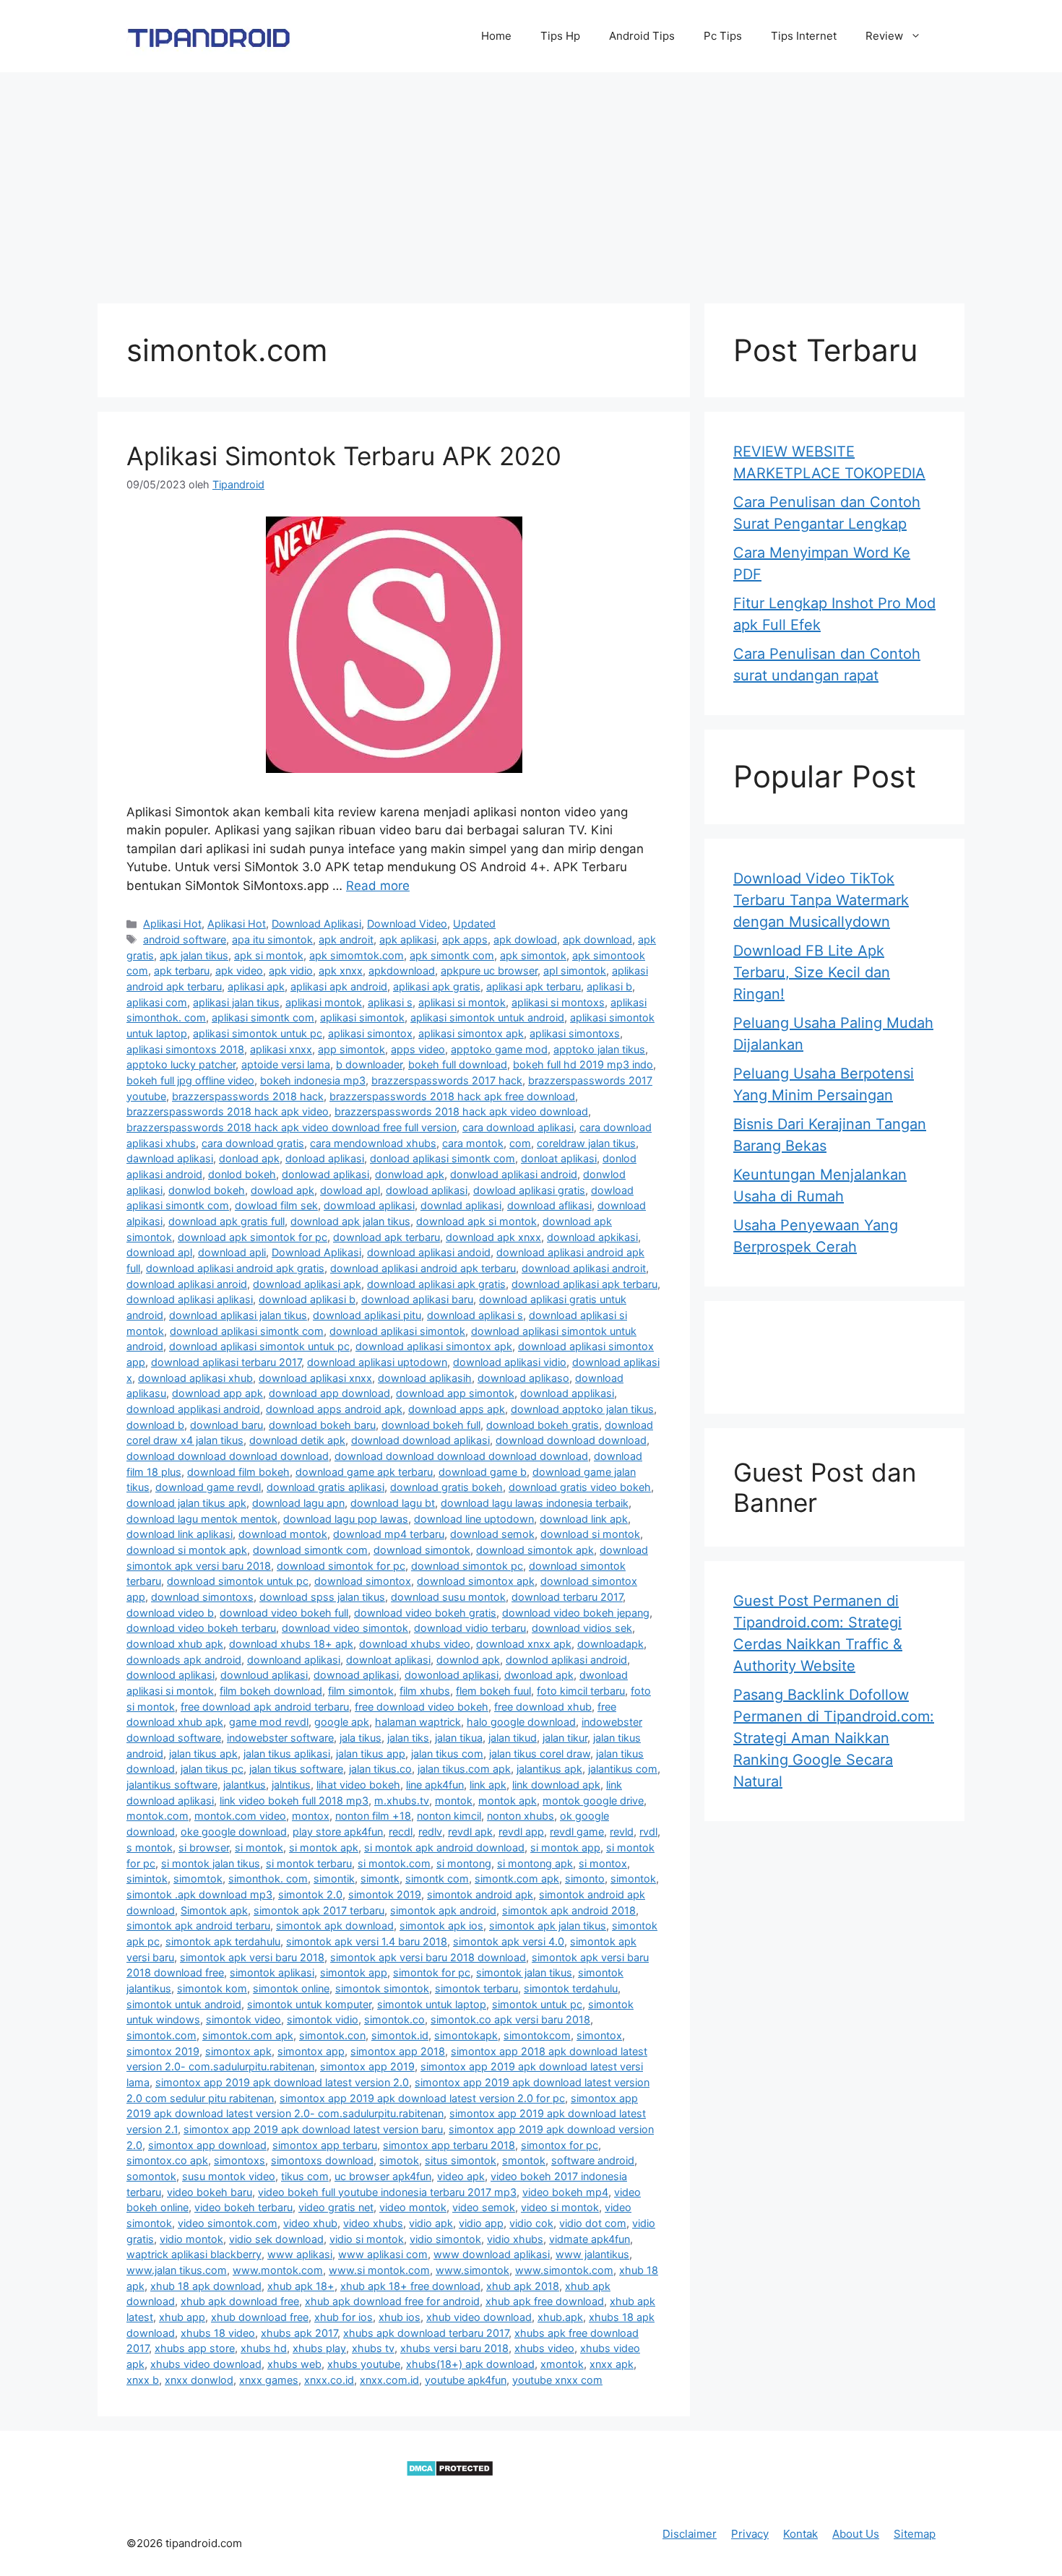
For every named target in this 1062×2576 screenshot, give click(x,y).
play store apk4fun (338, 1832)
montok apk (508, 1801)
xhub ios (400, 2317)
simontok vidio (323, 2019)
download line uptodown (474, 1519)
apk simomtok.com (357, 955)
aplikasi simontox (370, 1033)
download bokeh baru (322, 1425)
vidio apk (431, 2223)
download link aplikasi (180, 1534)
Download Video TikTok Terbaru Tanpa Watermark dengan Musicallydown (821, 900)
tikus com (305, 2176)
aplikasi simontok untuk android (487, 1017)
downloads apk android (184, 1660)
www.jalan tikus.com (177, 2270)
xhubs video (544, 2348)
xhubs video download (206, 2364)
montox (311, 1816)
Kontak (800, 2534)
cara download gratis (253, 1143)
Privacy (750, 2534)
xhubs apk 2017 (299, 2333)
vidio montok (191, 2239)
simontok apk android (443, 1910)
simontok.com (161, 2035)
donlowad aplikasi (325, 1174)
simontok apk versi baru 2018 (252, 1957)
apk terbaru (182, 971)
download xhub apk (175, 1644)
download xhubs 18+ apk (291, 1644)
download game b (483, 1472)
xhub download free (260, 2317)
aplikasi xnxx (281, 1049)
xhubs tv (373, 2348)
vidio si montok (367, 2239)
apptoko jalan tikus (599, 1049)
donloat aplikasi (559, 1158)
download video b (170, 1613)
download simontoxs (202, 1597)
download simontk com (310, 1550)
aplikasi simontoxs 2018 (185, 1049)
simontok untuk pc (537, 2004)
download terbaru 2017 (567, 1597)
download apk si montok (476, 1221)
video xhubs (373, 2223)
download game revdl (208, 1487)
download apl (159, 1252)
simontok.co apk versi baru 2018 (510, 2019)
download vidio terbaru (470, 1628)
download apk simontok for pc (252, 1237)
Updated (474, 924)
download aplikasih (425, 1378)
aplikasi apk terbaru (534, 986)
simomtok (198, 1879)
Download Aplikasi (316, 924)
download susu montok (448, 1597)
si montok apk (324, 1847)
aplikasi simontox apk (471, 1033)
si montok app (565, 1847)
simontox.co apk (167, 2160)
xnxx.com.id (389, 2380)
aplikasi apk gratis (437, 986)
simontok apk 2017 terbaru (319, 1910)
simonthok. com (268, 1879)
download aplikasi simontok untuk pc (259, 1346)
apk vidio (291, 971)
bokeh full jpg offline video (190, 1080)
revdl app (521, 1832)
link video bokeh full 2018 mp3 (294, 1801)
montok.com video (240, 1816)
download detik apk (297, 1440)
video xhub (310, 2223)
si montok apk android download (444, 1847)
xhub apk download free (240, 2301)
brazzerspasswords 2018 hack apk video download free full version (292, 1127)
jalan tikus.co (380, 1769)
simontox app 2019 (367, 2066)
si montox (603, 1863)
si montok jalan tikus (211, 1863)
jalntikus (291, 1785)
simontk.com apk (517, 1879)
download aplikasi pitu (367, 1315)
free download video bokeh (422, 1707)
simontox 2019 (163, 2051)
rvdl (648, 1832)
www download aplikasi (492, 2254)
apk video (239, 971)
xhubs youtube (364, 2364)
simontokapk (466, 2035)
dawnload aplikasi (170, 1158)
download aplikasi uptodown (377, 1362)
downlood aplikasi (170, 1675)
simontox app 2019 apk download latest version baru (313, 2129)
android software (185, 939)
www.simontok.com (564, 2270)
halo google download (521, 1722)
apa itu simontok (272, 939)
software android (593, 2160)
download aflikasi (549, 1205)
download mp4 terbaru (389, 1534)
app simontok (351, 1049)
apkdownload (402, 971)
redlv (430, 1832)
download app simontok (455, 1393)
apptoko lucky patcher (181, 1064)
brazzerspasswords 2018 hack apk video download (461, 1111)
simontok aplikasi (272, 1972)
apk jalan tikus (194, 955)
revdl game (577, 1832)
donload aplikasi (325, 1158)
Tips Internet (804, 36)
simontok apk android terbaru (198, 1925)
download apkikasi (592, 1237)
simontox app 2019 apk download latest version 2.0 (282, 2082)
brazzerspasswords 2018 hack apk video (228, 1111)
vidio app (481, 2223)
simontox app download (207, 2145)
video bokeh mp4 (565, 2192)
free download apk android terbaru (265, 1707)
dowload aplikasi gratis (529, 1190)
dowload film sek (276, 1205)
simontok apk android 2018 (569, 1910)
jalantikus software (172, 1785)
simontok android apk (480, 1894)
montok (454, 1801)
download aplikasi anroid (187, 1284)
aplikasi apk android (339, 986)
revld (622, 1832)
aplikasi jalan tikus (236, 1002)
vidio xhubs (515, 2239)
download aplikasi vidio (510, 1362)
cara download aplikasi (518, 1127)
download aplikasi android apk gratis (235, 1268)
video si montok (560, 2207)
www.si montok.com (379, 2270)
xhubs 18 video (218, 2333)
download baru (226, 1425)
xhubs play (319, 2348)
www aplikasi (300, 2254)
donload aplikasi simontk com (442, 1158)
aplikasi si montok (462, 1002)
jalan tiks (408, 1738)
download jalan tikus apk (186, 1503)
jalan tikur (565, 1738)
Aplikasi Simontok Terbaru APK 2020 (344, 456)
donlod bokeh (242, 1174)
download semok (492, 1534)
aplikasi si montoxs (558, 1002)
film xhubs (425, 1691)
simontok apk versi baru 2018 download (428, 1957)
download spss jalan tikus (322, 1597)
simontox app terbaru (325, 2145)
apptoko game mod (499, 1049)
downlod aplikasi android (566, 1660)
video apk (461, 2176)
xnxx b (143, 2380)
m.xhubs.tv (402, 1801)
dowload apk (282, 1190)
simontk (380, 1879)
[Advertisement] (531, 181)
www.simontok (472, 2270)
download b (155, 1425)
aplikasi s (390, 1002)
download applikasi (567, 1393)
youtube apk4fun (466, 2380)
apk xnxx (341, 971)
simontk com (437, 1879)
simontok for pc (432, 1972)
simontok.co (394, 2019)
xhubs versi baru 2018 (454, 2348)
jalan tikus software (296, 1769)
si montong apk (535, 1863)
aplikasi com (157, 1002)
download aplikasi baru (417, 1299)
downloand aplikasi (294, 1660)
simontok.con (332, 2035)
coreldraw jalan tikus (586, 1143)
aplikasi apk (256, 986)
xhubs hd (264, 2348)
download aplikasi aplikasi (190, 1299)
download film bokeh (238, 1472)
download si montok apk (187, 1550)
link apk (488, 1785)
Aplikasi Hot (172, 924)
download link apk (584, 1519)
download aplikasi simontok (397, 1331)
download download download (571, 1440)
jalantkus (245, 1785)
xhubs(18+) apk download (470, 2364)
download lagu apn (298, 1503)
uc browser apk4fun (383, 2176)
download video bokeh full (284, 1613)
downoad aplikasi (356, 1675)
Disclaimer (690, 2534)
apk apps (465, 939)
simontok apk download (335, 1925)
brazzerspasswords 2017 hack (447, 1080)
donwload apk (410, 1174)
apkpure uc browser (489, 971)
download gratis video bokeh (580, 1487)
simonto (585, 1879)
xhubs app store (195, 2348)
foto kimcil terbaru (581, 1691)
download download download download (228, 1456)
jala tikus (361, 1738)
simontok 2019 (385, 1894)
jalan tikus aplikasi (287, 1754)
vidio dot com (593, 2223)
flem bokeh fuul (493, 1691)
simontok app (354, 1972)
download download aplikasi (420, 1440)
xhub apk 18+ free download (410, 2286)
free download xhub (543, 1707)
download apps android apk (334, 1409)
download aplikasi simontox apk (434, 1346)
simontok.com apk (248, 2035)
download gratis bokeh (446, 1487)
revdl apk (470, 1832)
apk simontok (533, 955)
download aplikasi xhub (195, 1378)
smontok (524, 2160)
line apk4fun (435, 1785)
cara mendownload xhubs (373, 1143)
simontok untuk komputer (309, 2004)
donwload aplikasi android (514, 1174)
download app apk (217, 1393)
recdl (401, 1832)
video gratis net (336, 2207)
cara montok (473, 1143)
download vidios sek (582, 1628)
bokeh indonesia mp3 (313, 1080)
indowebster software (280, 1738)
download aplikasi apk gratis (436, 1284)
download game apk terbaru (364, 1472)
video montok (413, 2207)
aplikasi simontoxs (575, 1033)
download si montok (590, 1534)
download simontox (363, 1581)
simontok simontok (382, 1988)
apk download (597, 939)
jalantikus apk (549, 1769)
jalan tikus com (447, 1754)
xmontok (562, 2364)
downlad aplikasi (461, 1205)
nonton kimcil (449, 1816)
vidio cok (531, 2223)
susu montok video (229, 2176)
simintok (147, 1879)
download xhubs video (415, 1644)
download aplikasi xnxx (315, 1378)
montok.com (157, 1816)
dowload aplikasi (427, 1190)
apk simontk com (452, 955)
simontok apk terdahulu (223, 1941)
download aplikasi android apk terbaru (423, 1268)
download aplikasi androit (584, 1268)
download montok (283, 1534)
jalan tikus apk (203, 1754)
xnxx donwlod (199, 2380)
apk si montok (269, 955)
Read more (378, 886)
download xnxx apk (524, 1644)
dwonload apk (539, 1675)
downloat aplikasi (388, 1660)
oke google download (234, 1832)
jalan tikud (513, 1738)
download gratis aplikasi (325, 1487)
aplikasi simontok (362, 1017)
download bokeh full (431, 1425)
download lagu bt (393, 1503)
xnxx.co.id (329, 2380)
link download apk (556, 1785)
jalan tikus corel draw (540, 1754)
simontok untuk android (184, 2004)
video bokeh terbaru (243, 2207)
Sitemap (915, 2534)
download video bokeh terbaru (201, 1628)
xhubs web (294, 2364)
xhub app (182, 2317)
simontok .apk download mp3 (199, 1894)
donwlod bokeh (207, 1190)
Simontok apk (214, 1910)
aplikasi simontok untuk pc (258, 1033)
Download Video (407, 924)
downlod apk (468, 1660)
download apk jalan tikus (350, 1221)
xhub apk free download (545, 2301)
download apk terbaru (387, 1237)
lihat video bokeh (358, 1785)
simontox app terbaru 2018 (449, 2145)
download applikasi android (193, 1409)
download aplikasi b (307, 1299)
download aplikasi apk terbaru (584, 1284)
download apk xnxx (493, 1237)
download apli (232, 1252)
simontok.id (400, 2035)
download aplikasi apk (307, 1284)
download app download (329, 1393)
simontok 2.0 (310, 1894)
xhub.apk (560, 2317)
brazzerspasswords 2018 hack (248, 1096)
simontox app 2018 (398, 2051)
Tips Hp (560, 36)
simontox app (311, 2051)
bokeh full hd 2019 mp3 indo (583, 1064)
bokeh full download (458, 1064)
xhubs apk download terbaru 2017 (426, 2333)
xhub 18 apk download (206, 2286)
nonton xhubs (521, 1816)
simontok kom (212, 1988)
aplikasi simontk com (263, 1017)
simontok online (291, 1988)
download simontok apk (535, 1550)
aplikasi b (609, 986)
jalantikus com (623, 1769)
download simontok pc (467, 1566)
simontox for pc (560, 2145)
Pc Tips (723, 36)
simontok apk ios (441, 1925)
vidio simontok (445, 2239)
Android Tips (642, 36)
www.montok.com (278, 2270)
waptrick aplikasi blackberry (194, 2254)
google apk (342, 1722)
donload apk (249, 1158)
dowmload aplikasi (369, 1205)
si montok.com (394, 1863)
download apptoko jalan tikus (582, 1409)
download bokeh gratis (543, 1425)
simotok (399, 2160)
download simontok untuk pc (238, 1581)
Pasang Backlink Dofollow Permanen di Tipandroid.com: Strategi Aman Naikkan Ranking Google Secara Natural (834, 1738)
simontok (633, 1879)
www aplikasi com (383, 2254)
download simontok (422, 1550)
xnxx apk (612, 2364)
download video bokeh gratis (425, 1613)
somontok (151, 2176)
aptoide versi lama (286, 1064)
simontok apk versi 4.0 (509, 1941)
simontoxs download (322, 2160)
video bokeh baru (210, 2192)
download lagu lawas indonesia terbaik (535, 1503)
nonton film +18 (373, 1816)
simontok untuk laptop (432, 2004)
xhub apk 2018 (523, 2286)
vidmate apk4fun (590, 2239)
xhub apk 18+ (301, 2286)
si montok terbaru (309, 1863)
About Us (856, 2534)
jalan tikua (459, 1738)
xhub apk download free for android (392, 2301)
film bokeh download (271, 1691)
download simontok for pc (341, 1566)
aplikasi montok (324, 1002)
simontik (334, 1879)
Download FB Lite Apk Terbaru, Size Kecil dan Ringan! (812, 972)
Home (496, 36)
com (520, 1143)
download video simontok (345, 1628)
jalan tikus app (371, 1754)
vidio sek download (276, 2239)
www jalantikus (592, 2254)
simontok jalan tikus (524, 1972)
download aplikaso (523, 1378)
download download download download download (461, 1456)
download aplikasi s (475, 1315)
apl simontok (575, 971)
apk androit (346, 939)
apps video (418, 1049)
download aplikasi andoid (429, 1252)
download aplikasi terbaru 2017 (226, 1362)
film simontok (361, 1691)
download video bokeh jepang (576, 1613)
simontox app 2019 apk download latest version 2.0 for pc (422, 2098)
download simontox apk (476, 1581)
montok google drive (593, 1801)
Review (884, 36)
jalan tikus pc (212, 1769)
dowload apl (350, 1190)
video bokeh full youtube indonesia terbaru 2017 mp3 (387, 2192)
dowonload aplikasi (452, 1675)
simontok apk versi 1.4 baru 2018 (367, 1941)
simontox (599, 2035)
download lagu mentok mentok (202, 1519)
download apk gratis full (226, 1221)
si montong (464, 1863)
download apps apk (457, 1409)
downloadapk (610, 1644)
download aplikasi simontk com (247, 1331)
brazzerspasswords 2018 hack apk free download (452, 1096)
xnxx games (269, 2380)
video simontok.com (228, 2223)
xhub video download (479, 2317)
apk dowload (525, 939)
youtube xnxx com (557, 2380)
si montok (259, 1847)
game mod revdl (269, 1722)
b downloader (369, 1064)
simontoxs (239, 2160)
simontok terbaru (476, 1988)
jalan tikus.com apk (464, 1769)
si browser (204, 1847)
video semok (484, 2207)
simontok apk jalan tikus (548, 1925)
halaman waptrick (418, 1722)
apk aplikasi (408, 939)
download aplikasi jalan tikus (238, 1315)
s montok (150, 1847)
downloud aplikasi (264, 1675)
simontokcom (537, 2035)
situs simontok (461, 2160)
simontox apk (238, 2051)
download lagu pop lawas (346, 1519)
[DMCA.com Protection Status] (450, 2473)
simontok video (243, 2019)
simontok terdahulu (571, 1988)
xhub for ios (344, 2317)
